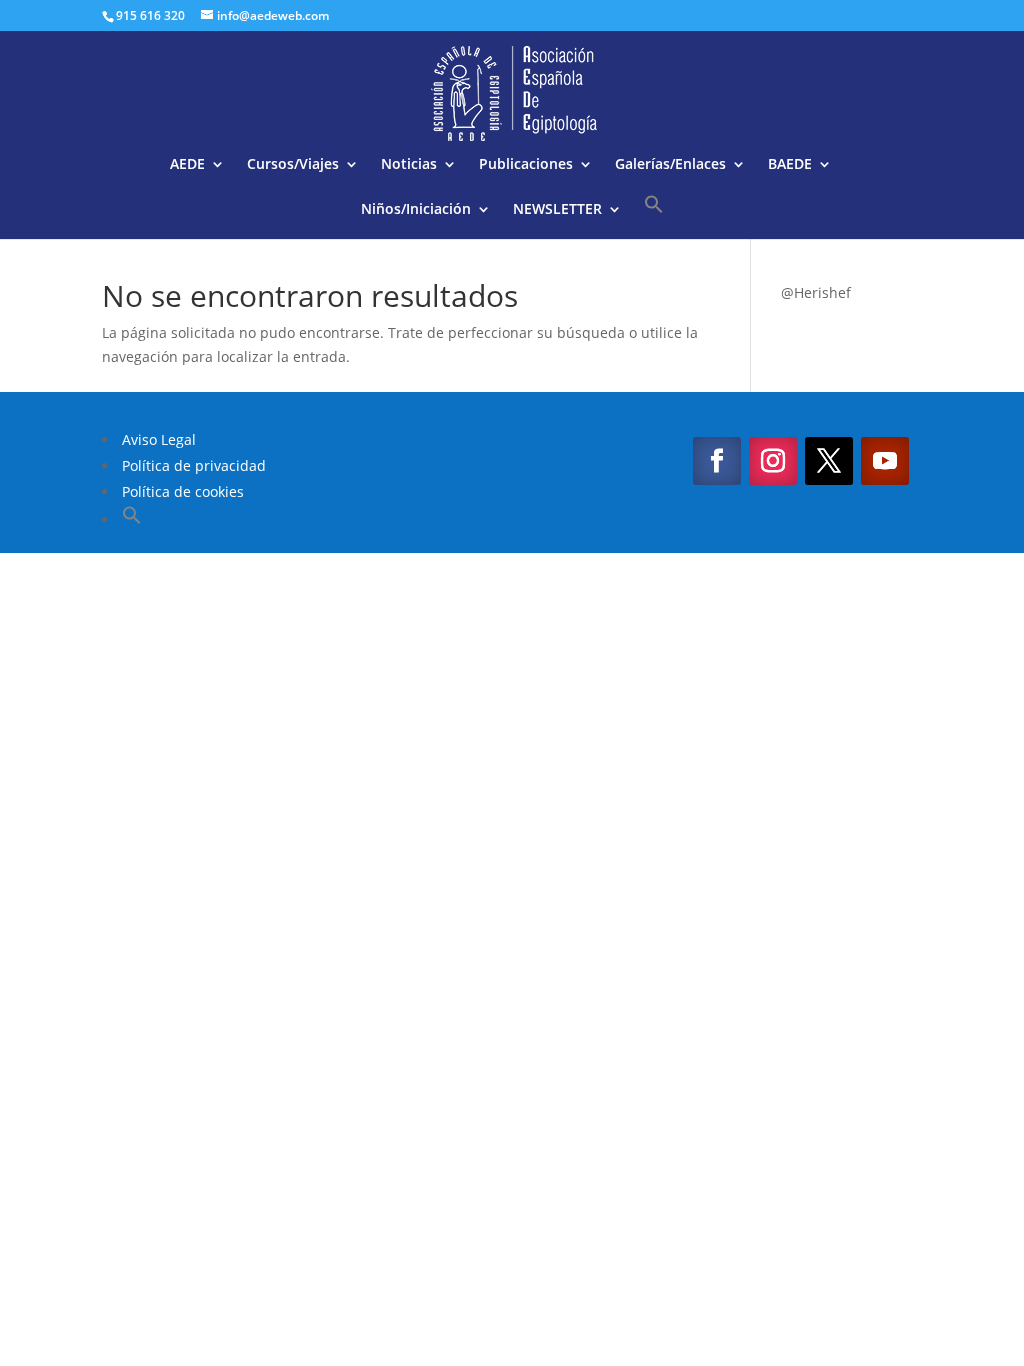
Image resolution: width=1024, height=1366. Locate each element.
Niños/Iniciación (416, 210)
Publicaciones (526, 165)
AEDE (187, 165)
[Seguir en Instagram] (773, 461)
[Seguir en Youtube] (885, 461)
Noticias (409, 165)
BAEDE (790, 165)
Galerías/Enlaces (670, 165)
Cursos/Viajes (293, 165)
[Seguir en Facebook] (717, 461)
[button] (654, 216)
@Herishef (816, 292)
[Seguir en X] (829, 461)
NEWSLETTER (557, 210)
